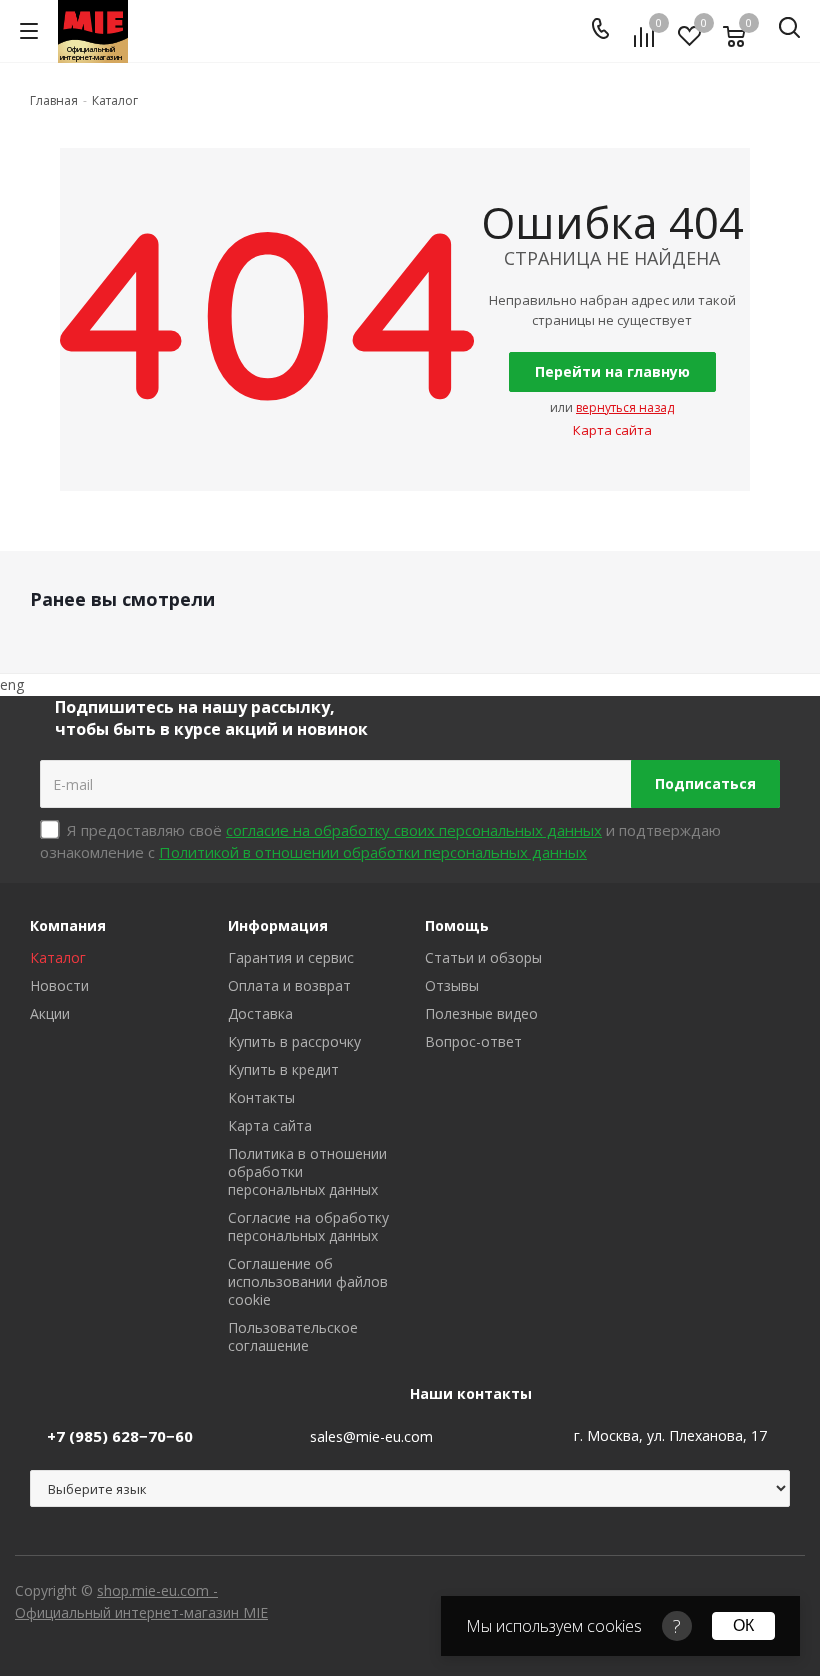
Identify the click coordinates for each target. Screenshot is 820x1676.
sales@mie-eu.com (371, 1436)
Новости (59, 985)
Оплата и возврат (289, 985)
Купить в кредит (283, 1069)
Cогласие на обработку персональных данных (308, 1226)
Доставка (260, 1013)
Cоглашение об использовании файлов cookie (308, 1281)
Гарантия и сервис (291, 957)
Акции (50, 1013)
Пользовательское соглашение (293, 1336)
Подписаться (705, 783)
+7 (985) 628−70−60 (120, 1436)
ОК (743, 1625)
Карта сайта (612, 430)
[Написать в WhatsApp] (160, 33)
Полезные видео (481, 1013)
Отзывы (452, 985)
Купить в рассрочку (294, 1041)
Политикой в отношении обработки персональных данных (373, 852)
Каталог (58, 957)
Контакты (261, 1097)
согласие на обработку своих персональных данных (414, 830)
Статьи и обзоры (483, 957)
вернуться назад (625, 407)
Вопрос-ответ (473, 1041)
